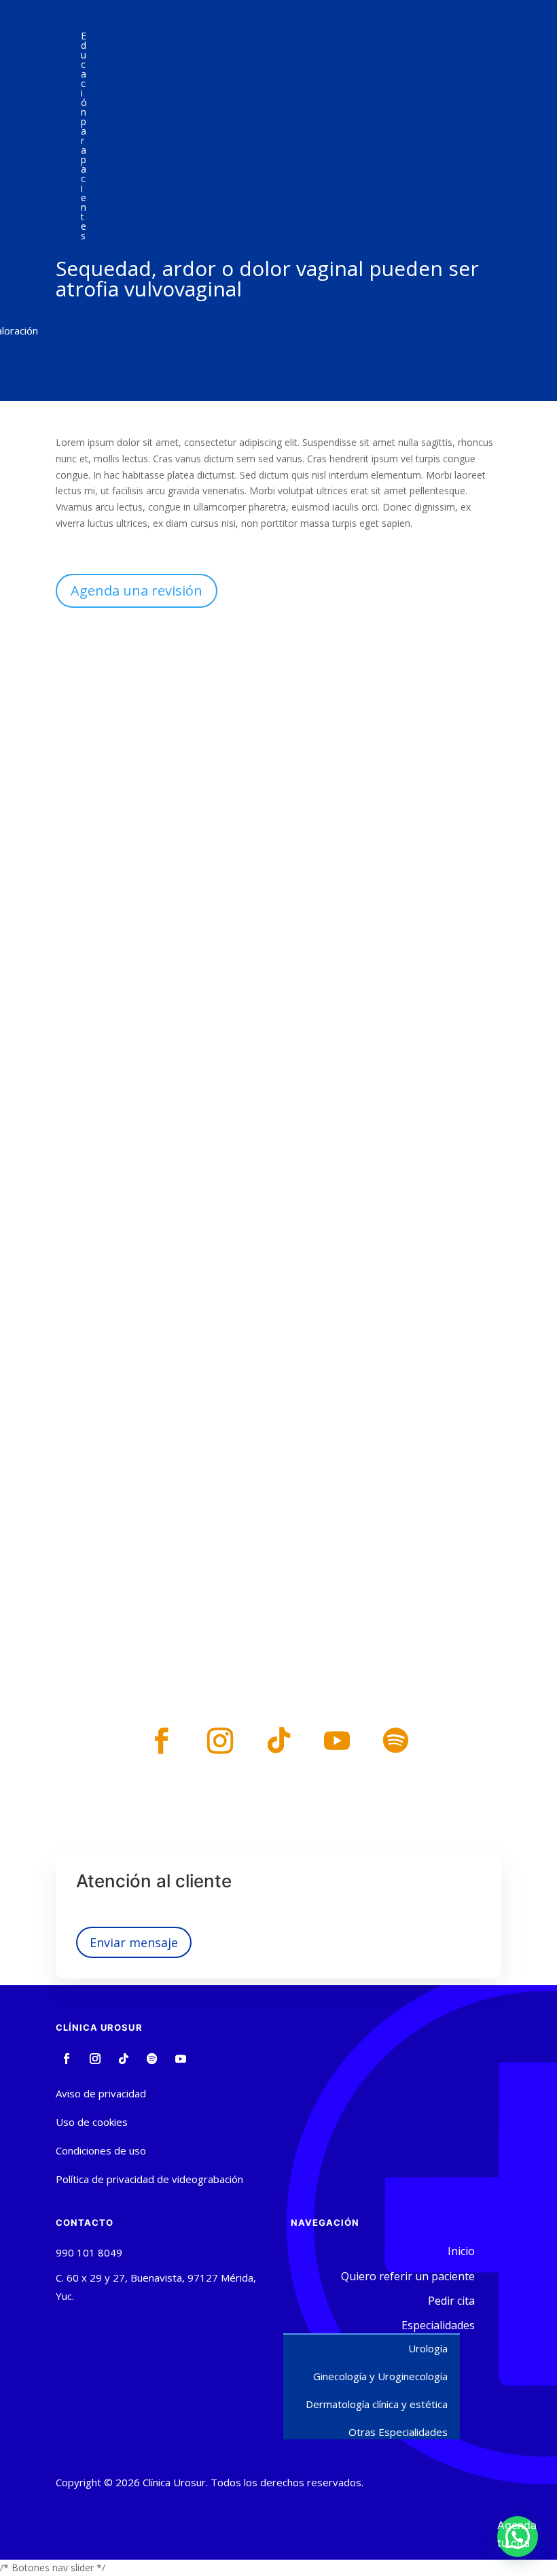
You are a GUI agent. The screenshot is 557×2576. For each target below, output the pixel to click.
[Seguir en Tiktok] (278, 1740)
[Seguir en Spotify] (395, 1740)
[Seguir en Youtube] (337, 1740)
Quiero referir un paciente (408, 2276)
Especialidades (438, 2325)
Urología (428, 2348)
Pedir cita (141, 1108)
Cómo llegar (279, 1051)
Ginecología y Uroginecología (380, 2376)
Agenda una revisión (137, 590)
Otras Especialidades (398, 2432)
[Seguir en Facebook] (162, 1740)
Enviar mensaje (134, 1942)
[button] (518, 2537)
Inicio (461, 2251)
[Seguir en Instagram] (220, 1740)
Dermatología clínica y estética (377, 2404)
